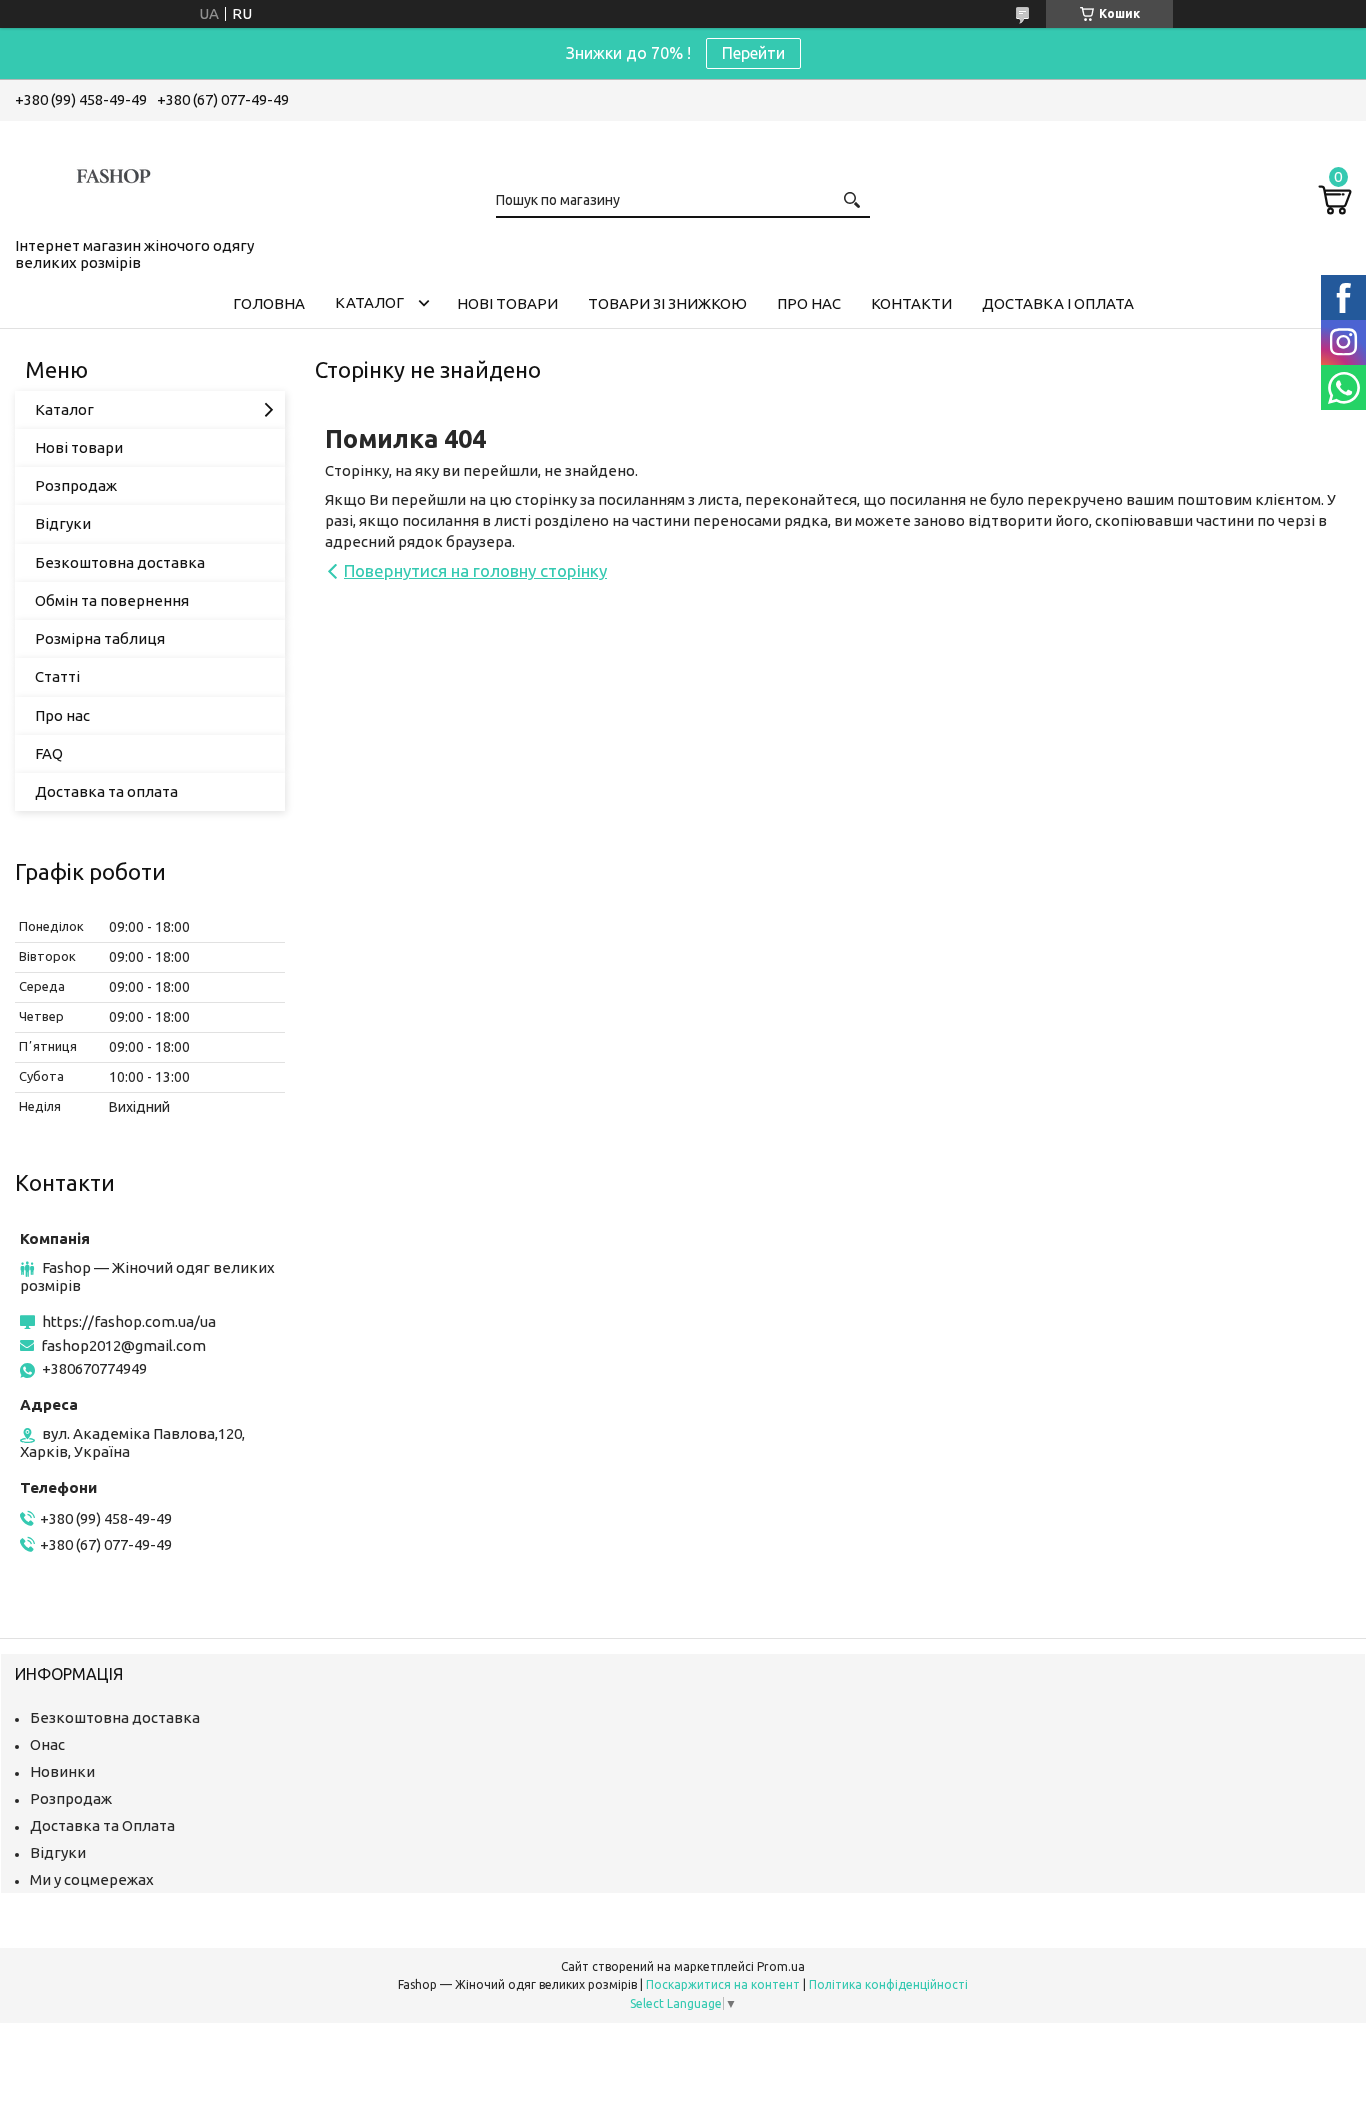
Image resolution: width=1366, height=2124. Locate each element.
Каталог (369, 302)
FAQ (49, 753)
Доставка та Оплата (102, 1825)
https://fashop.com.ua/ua (129, 1321)
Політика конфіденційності (888, 1984)
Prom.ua (781, 1966)
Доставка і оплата (1058, 303)
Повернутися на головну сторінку (475, 570)
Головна (269, 303)
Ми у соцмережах (92, 1879)
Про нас (809, 303)
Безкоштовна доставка (120, 562)
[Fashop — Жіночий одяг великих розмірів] (115, 175)
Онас (47, 1744)
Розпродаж (76, 485)
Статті (57, 676)
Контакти (911, 303)
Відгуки (63, 523)
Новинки (62, 1771)
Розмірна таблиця (100, 638)
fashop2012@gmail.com (123, 1345)
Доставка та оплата (106, 791)
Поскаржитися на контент (723, 1984)
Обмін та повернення (112, 600)
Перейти (753, 53)
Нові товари (507, 303)
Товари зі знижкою (667, 303)
